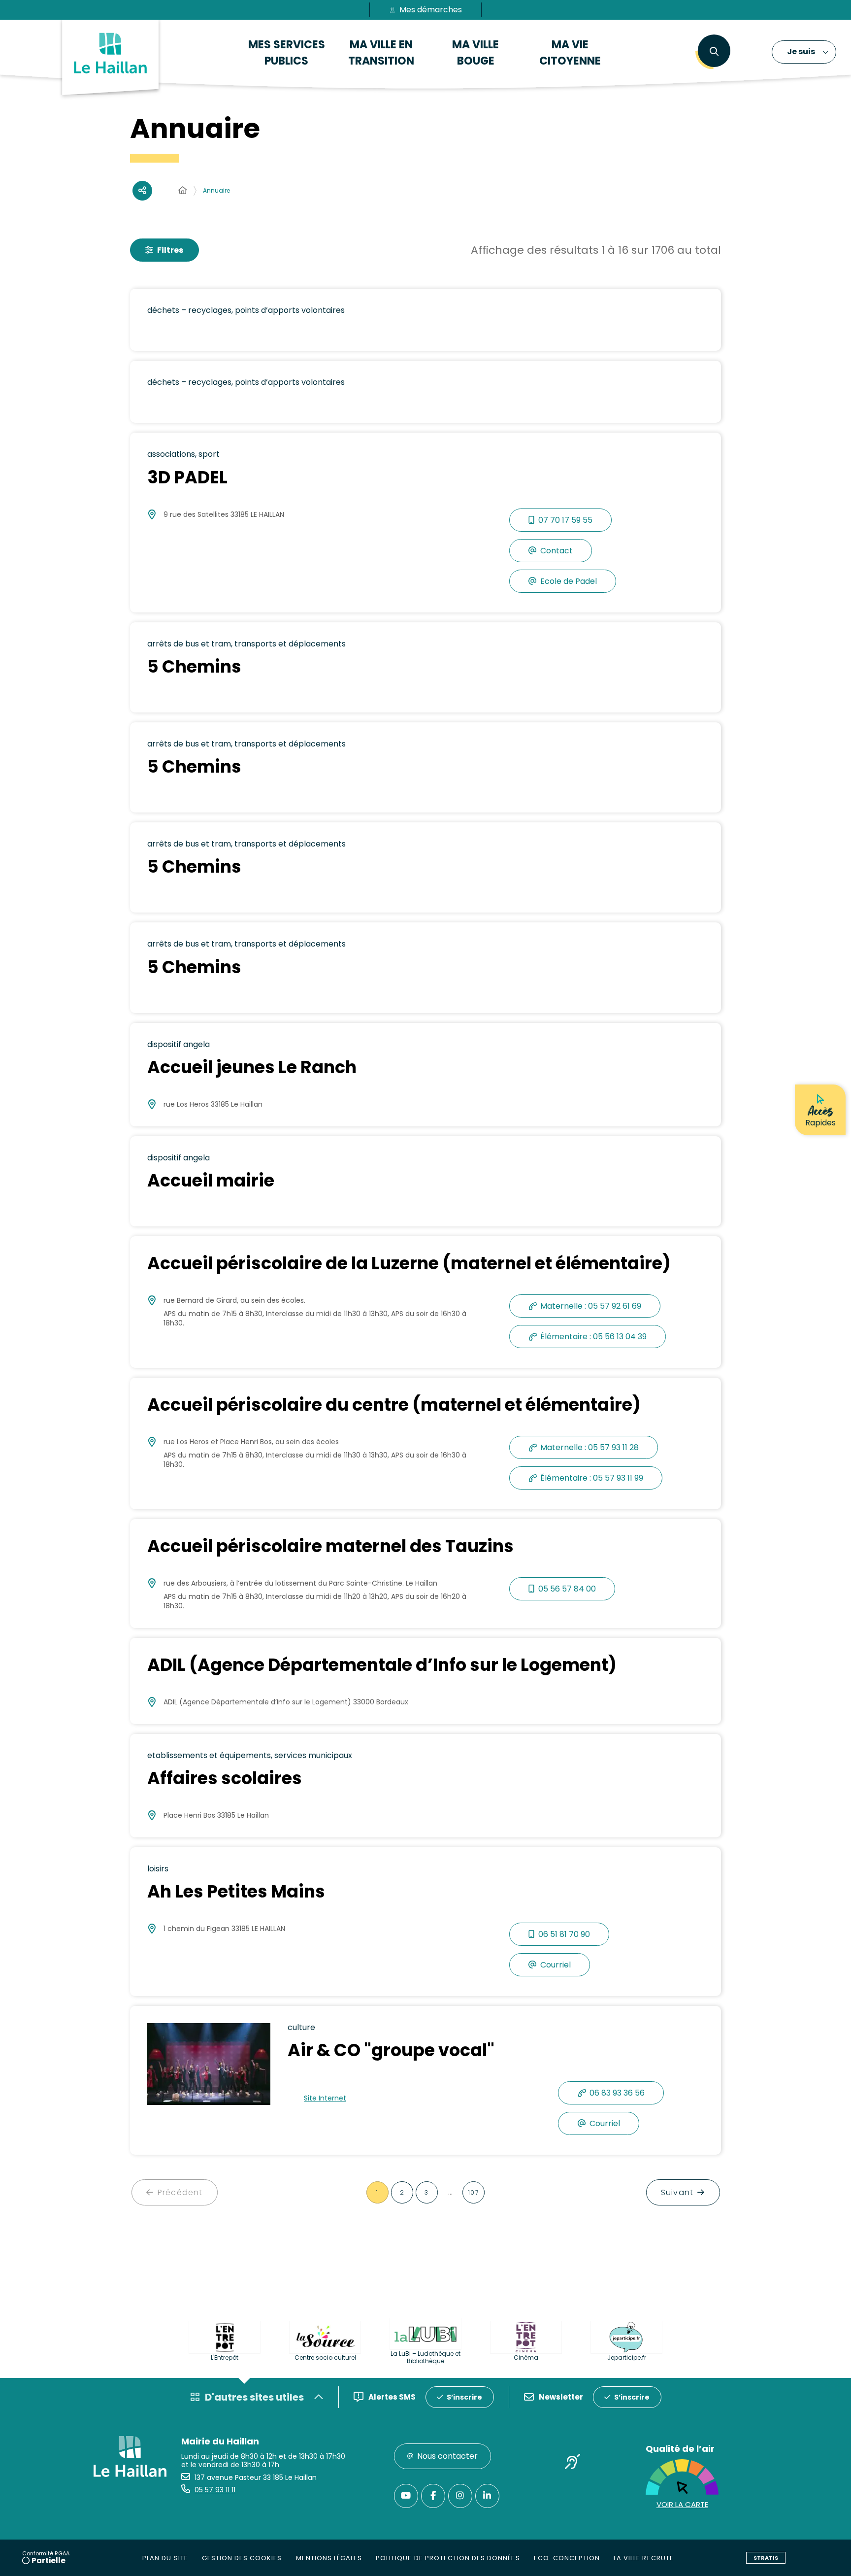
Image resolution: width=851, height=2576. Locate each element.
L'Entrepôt (225, 2357)
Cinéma (526, 2357)
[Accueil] (183, 191)
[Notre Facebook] (433, 2496)
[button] (714, 52)
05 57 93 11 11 (215, 2490)
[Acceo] (573, 2463)
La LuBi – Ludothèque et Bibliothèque (425, 2357)
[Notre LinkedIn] (487, 2496)
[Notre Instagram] (460, 2496)
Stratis (766, 2558)
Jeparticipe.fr (627, 2357)
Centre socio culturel (325, 2357)
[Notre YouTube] (406, 2496)
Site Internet (325, 2098)
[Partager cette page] (142, 191)
